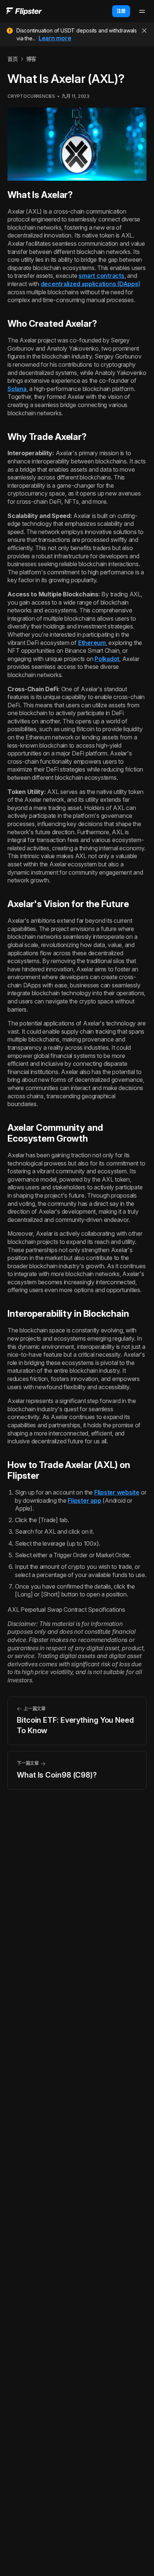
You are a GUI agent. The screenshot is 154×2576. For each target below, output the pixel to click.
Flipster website (117, 1492)
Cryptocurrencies (31, 96)
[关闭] (144, 31)
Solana (17, 389)
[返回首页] (24, 11)
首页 (13, 59)
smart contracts (101, 276)
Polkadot (107, 659)
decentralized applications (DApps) (90, 284)
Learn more (55, 38)
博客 (31, 59)
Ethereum (92, 643)
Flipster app (84, 1500)
